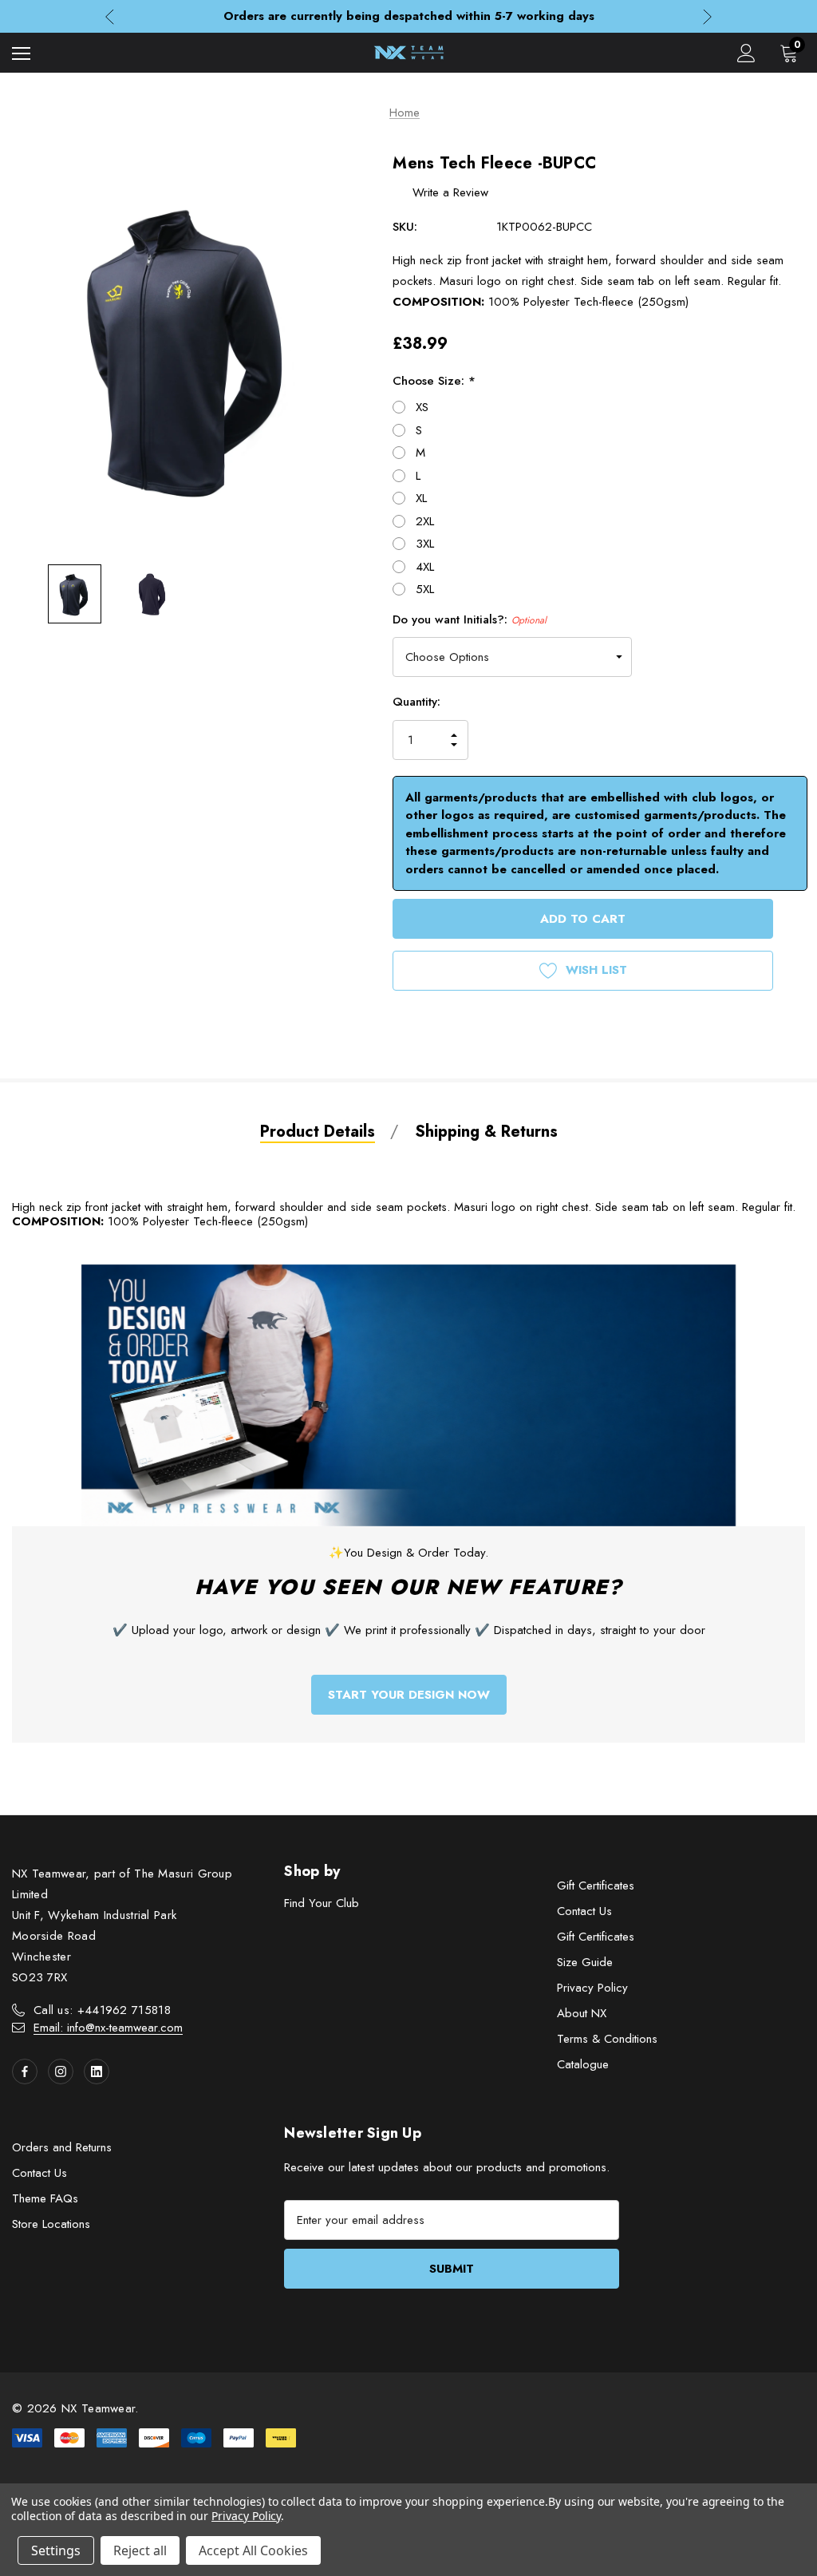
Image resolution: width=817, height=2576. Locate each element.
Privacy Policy (592, 1988)
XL (421, 498)
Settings (56, 2550)
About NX (582, 2013)
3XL (425, 544)
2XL (425, 521)
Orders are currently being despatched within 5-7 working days (409, 16)
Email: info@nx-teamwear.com (108, 2028)
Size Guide (585, 1962)
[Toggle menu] (21, 53)
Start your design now (409, 1695)
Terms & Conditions (607, 2039)
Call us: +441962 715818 (102, 2010)
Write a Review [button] (450, 192)
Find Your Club (322, 1903)
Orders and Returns (62, 2147)
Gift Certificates (596, 1886)
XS (422, 407)
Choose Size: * (434, 381)
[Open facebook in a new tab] (25, 2071)
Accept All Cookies (253, 2550)
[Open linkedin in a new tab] (97, 2071)
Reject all (140, 2550)
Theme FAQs (45, 2198)
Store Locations (51, 2224)
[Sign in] (746, 53)
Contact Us (584, 1911)
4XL (425, 567)
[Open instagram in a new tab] (61, 2071)
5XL (425, 589)
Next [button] (707, 16)
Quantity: (416, 702)
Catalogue (583, 2064)
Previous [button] (110, 16)
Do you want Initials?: (470, 619)
